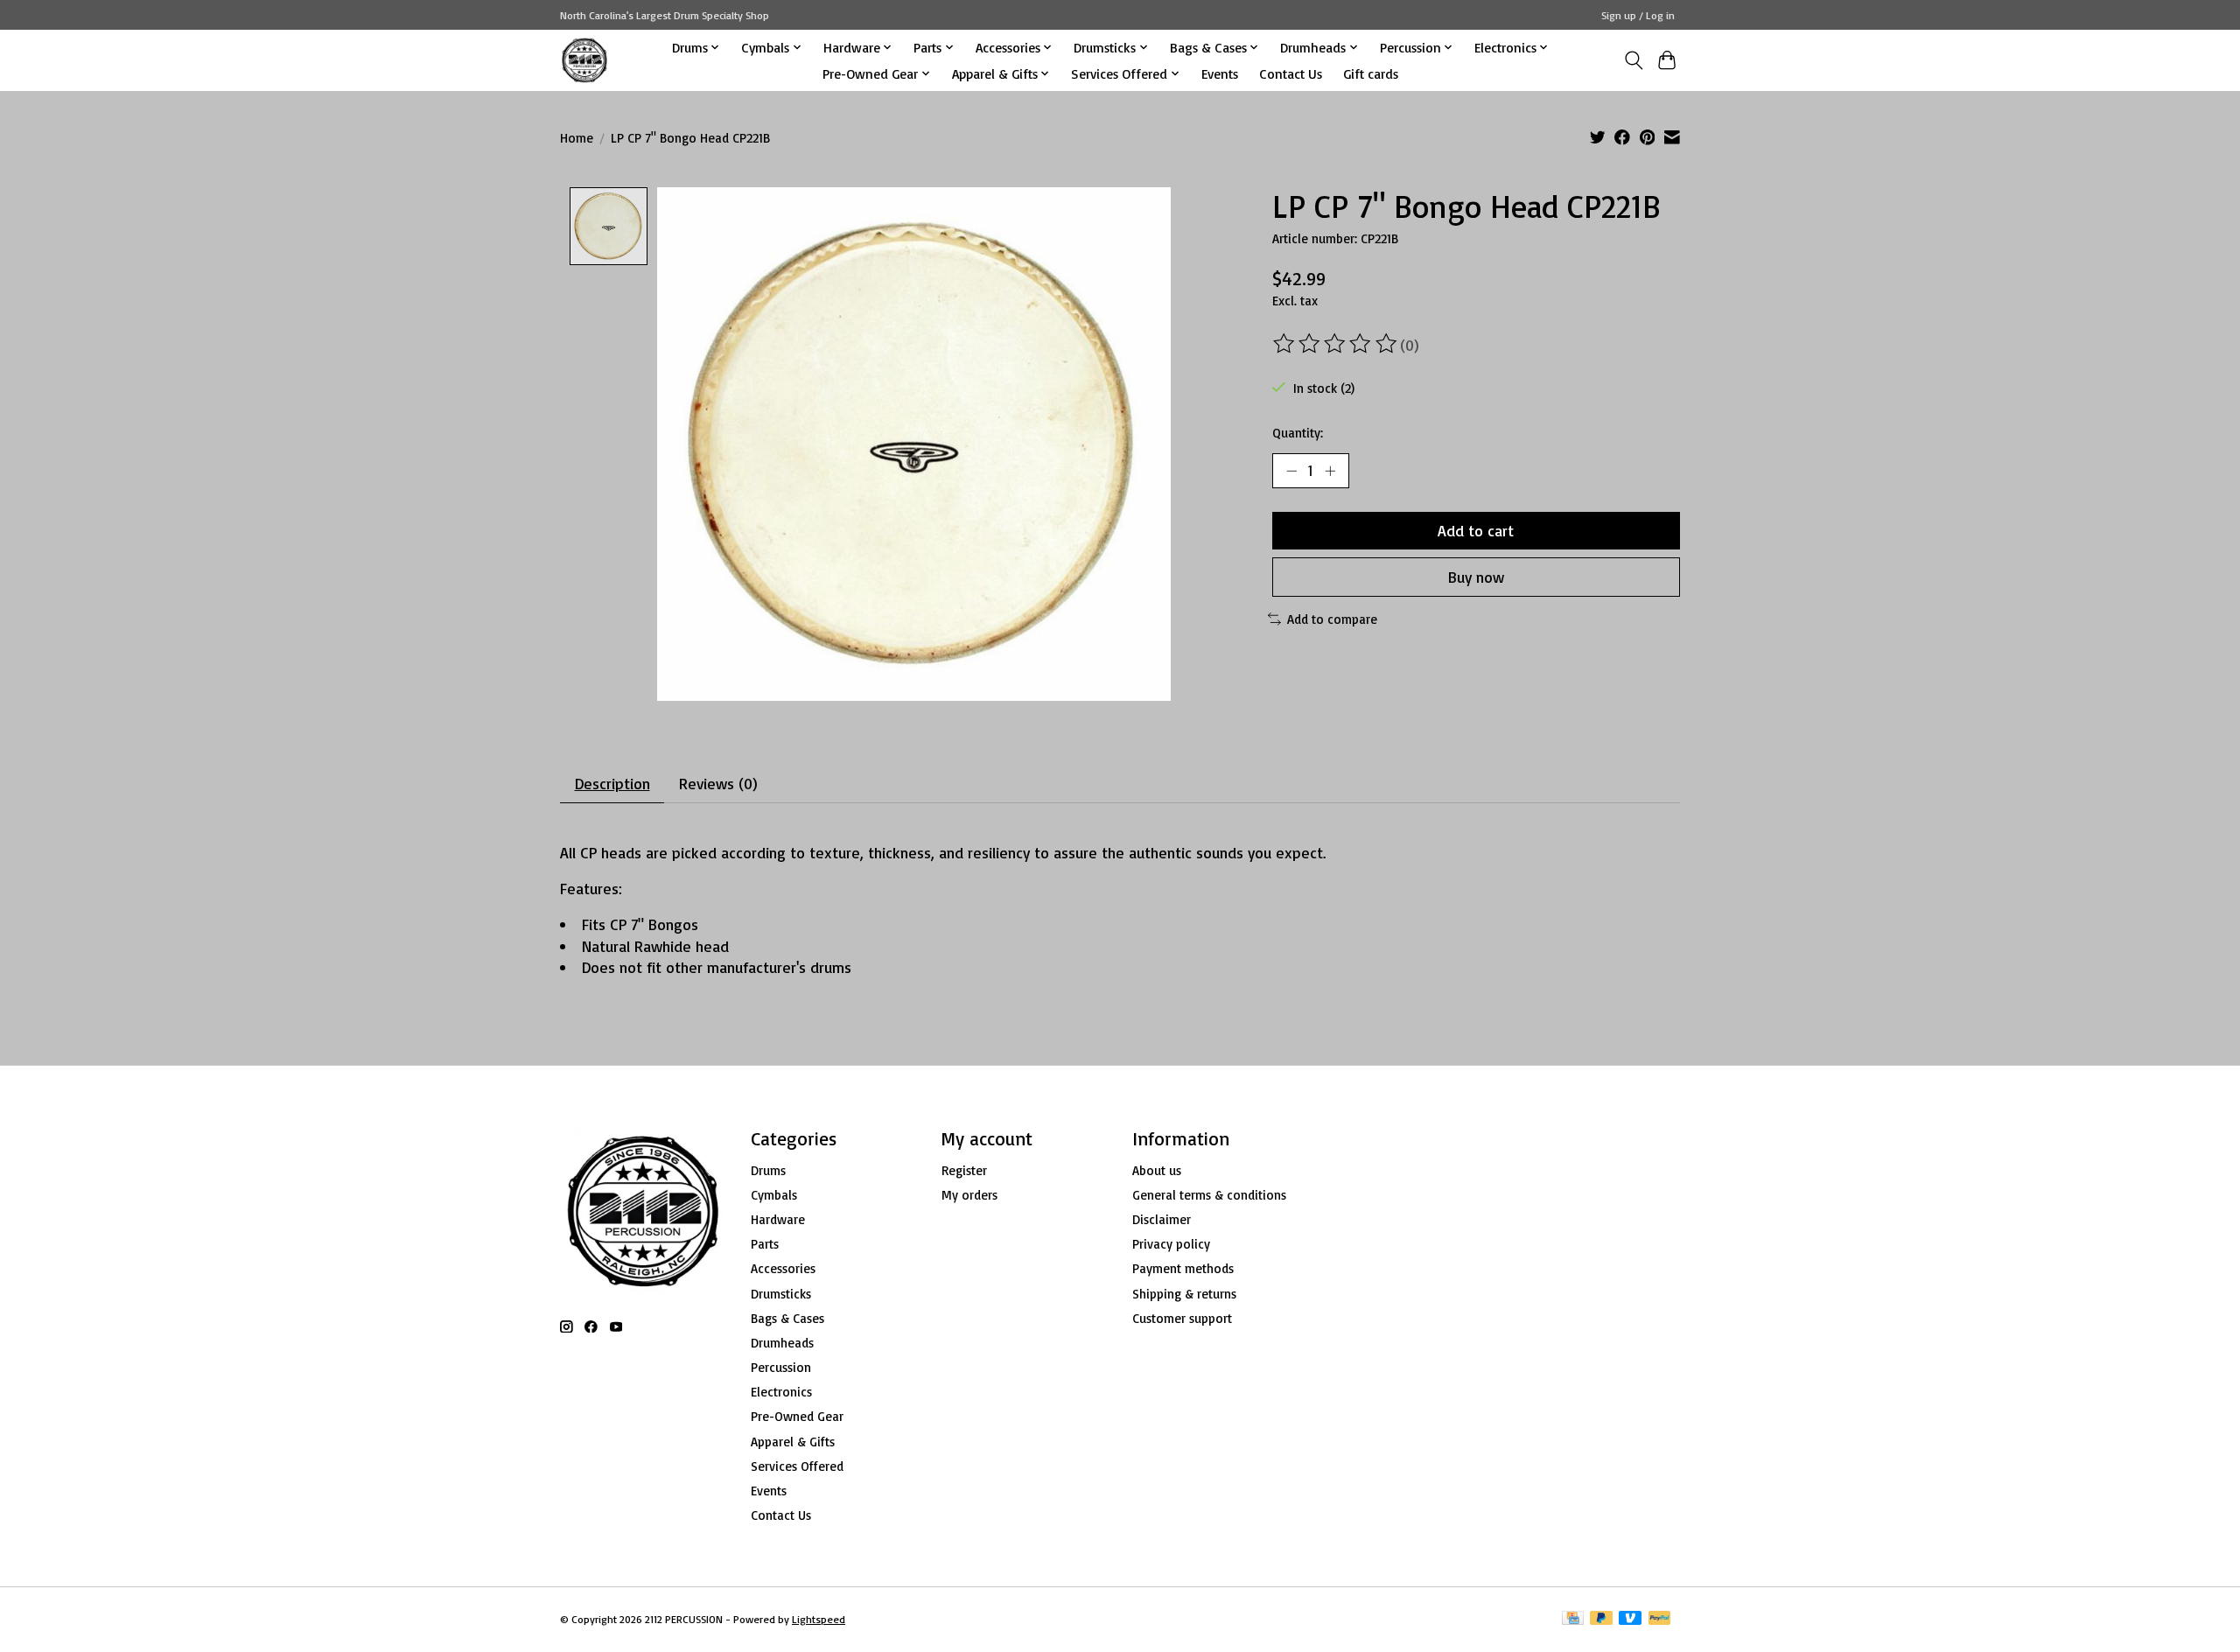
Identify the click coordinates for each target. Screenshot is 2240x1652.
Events (1220, 73)
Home (577, 138)
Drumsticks (781, 1294)
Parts (765, 1244)
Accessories (783, 1268)
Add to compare (1332, 619)
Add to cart (1476, 530)
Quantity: (1298, 433)
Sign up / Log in (1638, 15)
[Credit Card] (1573, 1619)
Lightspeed (819, 1619)
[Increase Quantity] (1330, 471)
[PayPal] (1660, 1619)
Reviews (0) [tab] (718, 783)
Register (964, 1170)
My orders (969, 1195)
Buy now (1476, 577)
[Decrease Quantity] (1291, 471)
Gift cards (1371, 73)
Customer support (1182, 1318)
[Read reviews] (1336, 344)
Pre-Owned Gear (797, 1416)
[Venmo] (1630, 1619)
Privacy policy (1171, 1244)
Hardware (778, 1219)
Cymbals (774, 1195)
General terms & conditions (1209, 1195)
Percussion (781, 1367)
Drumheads (782, 1343)
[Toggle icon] (1633, 60)
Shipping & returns (1184, 1294)
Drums (768, 1170)
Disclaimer (1162, 1219)
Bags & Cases (787, 1318)
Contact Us (1291, 73)
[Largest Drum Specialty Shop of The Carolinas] (584, 60)
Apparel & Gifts (793, 1442)
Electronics (781, 1392)
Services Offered (797, 1466)
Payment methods (1183, 1268)
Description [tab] (612, 783)
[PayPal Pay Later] (1601, 1619)
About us (1157, 1170)
